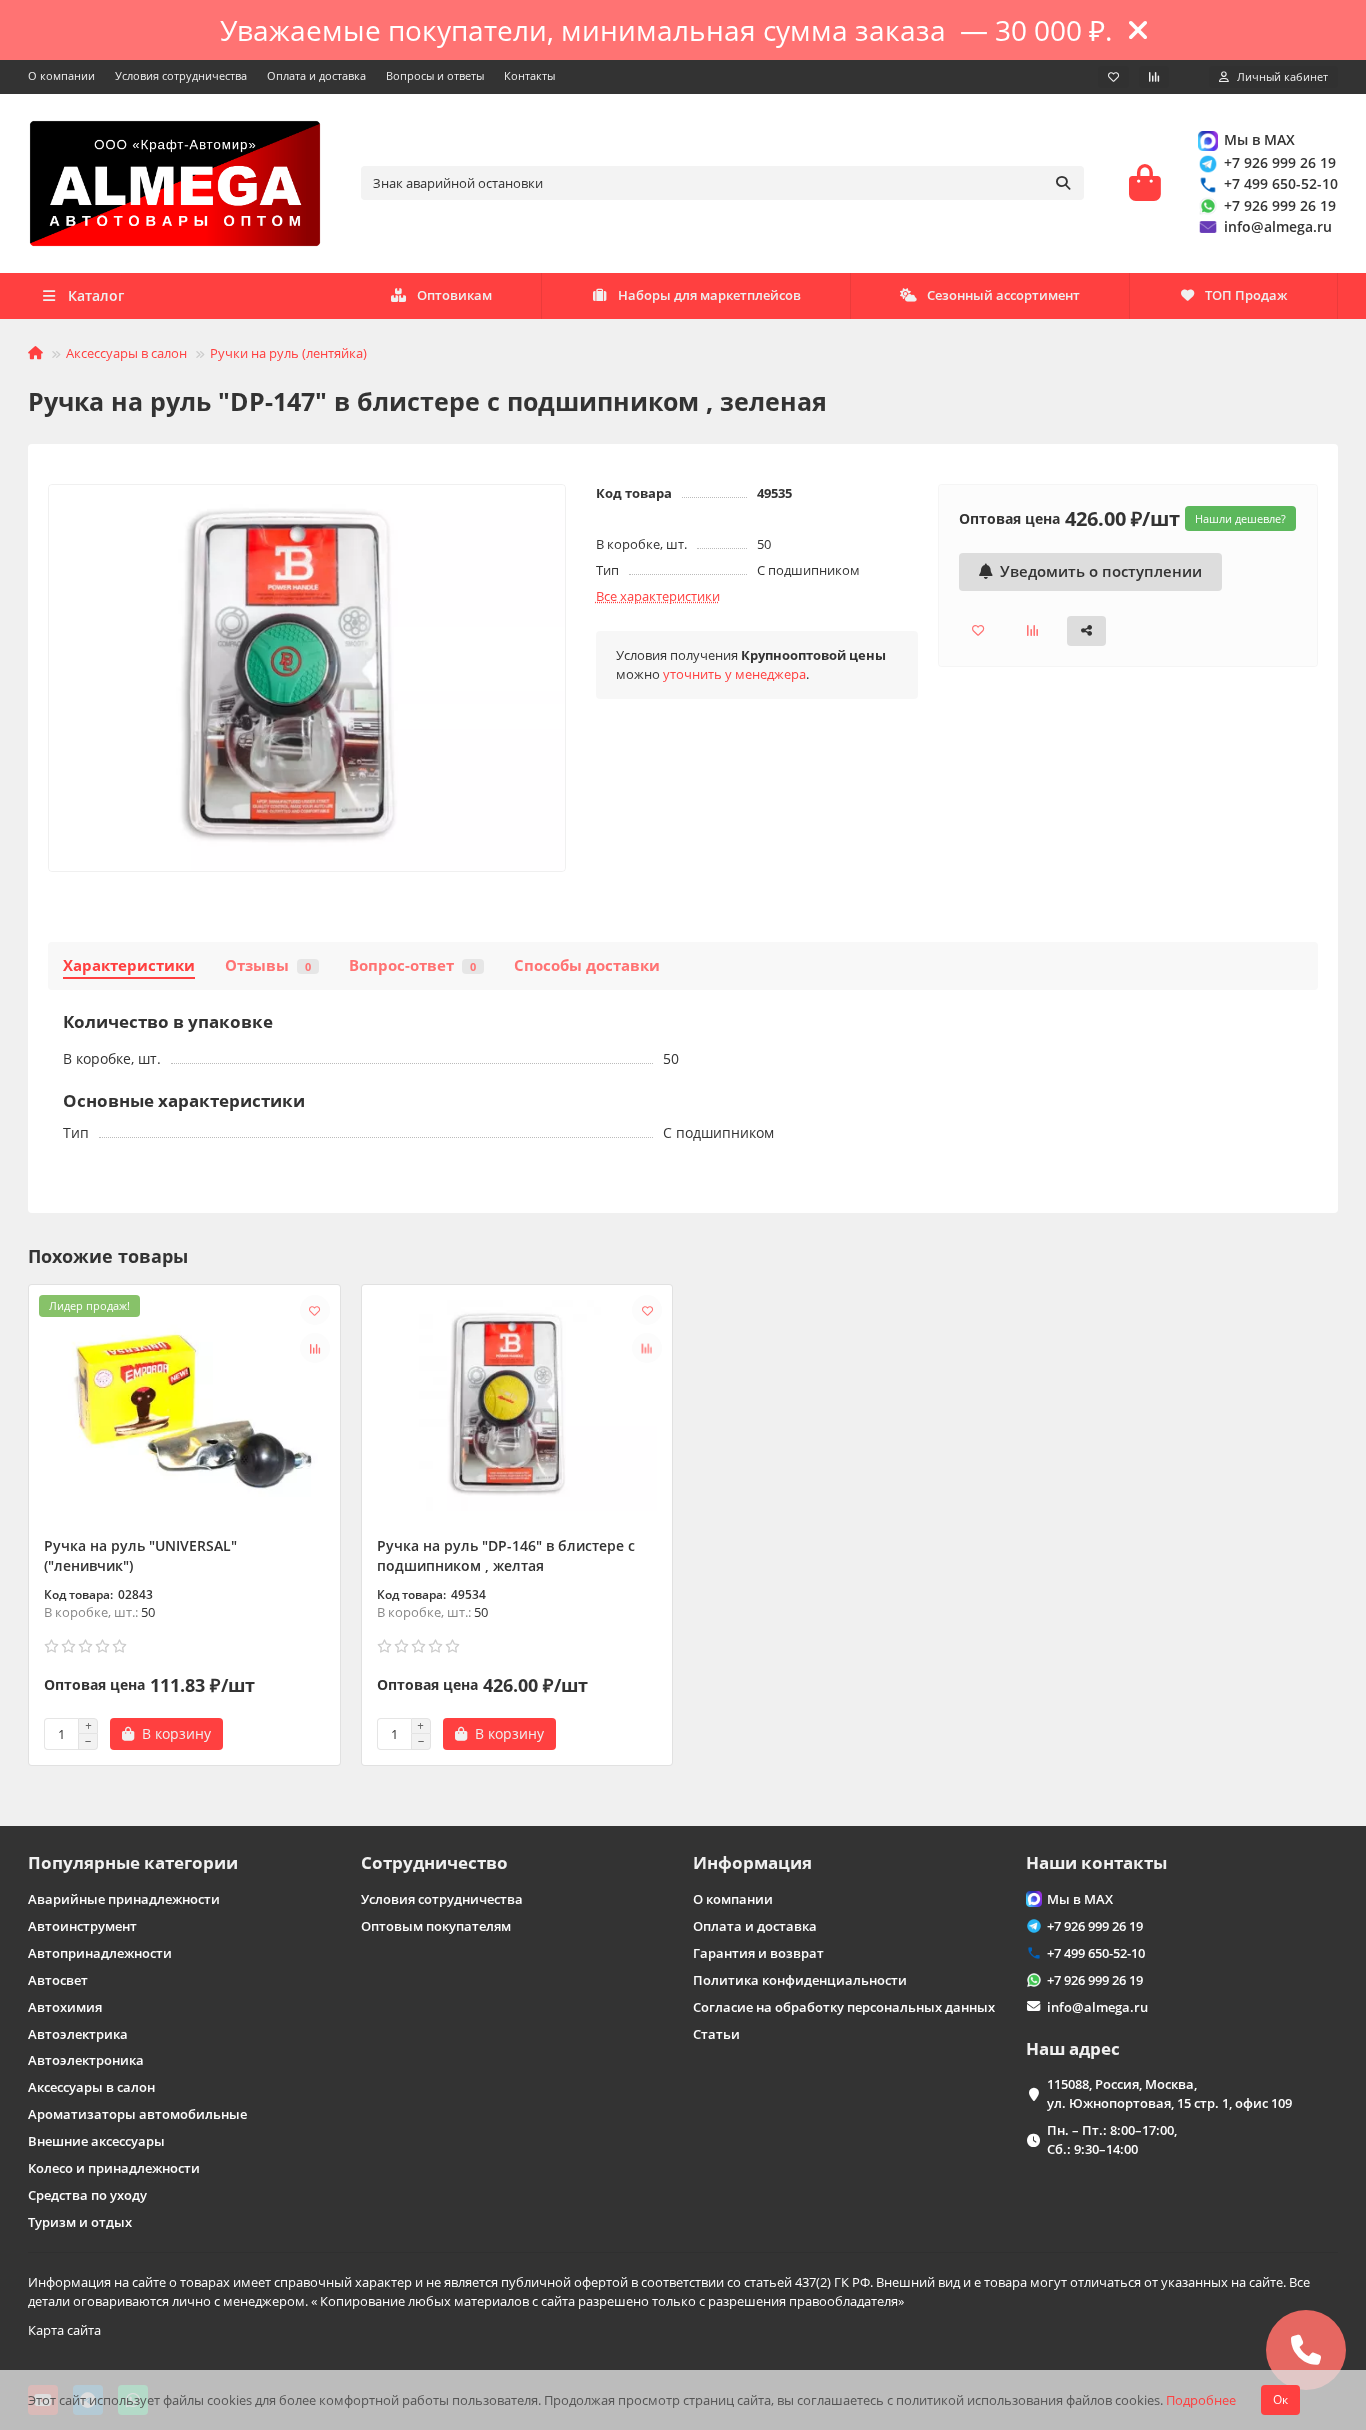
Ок (1280, 2399)
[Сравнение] (1154, 77)
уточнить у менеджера (734, 674)
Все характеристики (658, 596)
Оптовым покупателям (436, 1926)
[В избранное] (315, 1310)
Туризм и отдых (80, 2222)
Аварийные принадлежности (124, 1899)
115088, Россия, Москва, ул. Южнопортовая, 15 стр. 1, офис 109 (1169, 2093)
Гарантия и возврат (758, 1953)
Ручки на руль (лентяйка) (288, 353)
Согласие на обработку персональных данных (844, 2007)
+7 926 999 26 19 (1280, 162)
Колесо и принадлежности (114, 2168)
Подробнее (1201, 2400)
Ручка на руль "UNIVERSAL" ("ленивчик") (140, 1555)
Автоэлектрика (78, 2034)
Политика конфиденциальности (800, 1980)
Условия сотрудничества (181, 75)
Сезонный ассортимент (1003, 295)
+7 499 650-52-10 (1281, 183)
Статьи (716, 2034)
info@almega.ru (1278, 226)
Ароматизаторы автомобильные (137, 2114)
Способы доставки (587, 965)
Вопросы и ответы (435, 75)
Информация (752, 1862)
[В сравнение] (315, 1348)
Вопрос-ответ (412, 965)
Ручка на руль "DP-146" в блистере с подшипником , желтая (506, 1555)
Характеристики (129, 965)
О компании (61, 75)
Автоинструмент (82, 1926)
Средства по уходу (87, 2195)
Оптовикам (454, 295)
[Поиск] (1063, 183)
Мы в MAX (1259, 139)
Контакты (529, 75)
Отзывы (268, 965)
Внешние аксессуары (96, 2141)
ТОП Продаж (1246, 295)
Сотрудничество (434, 1862)
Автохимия (65, 2007)
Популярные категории (133, 1862)
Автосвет (58, 1980)
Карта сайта (64, 2330)
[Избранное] (1113, 77)
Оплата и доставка (316, 75)
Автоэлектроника (86, 2060)
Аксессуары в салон (126, 353)
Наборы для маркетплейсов (709, 295)
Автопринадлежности (100, 1953)
